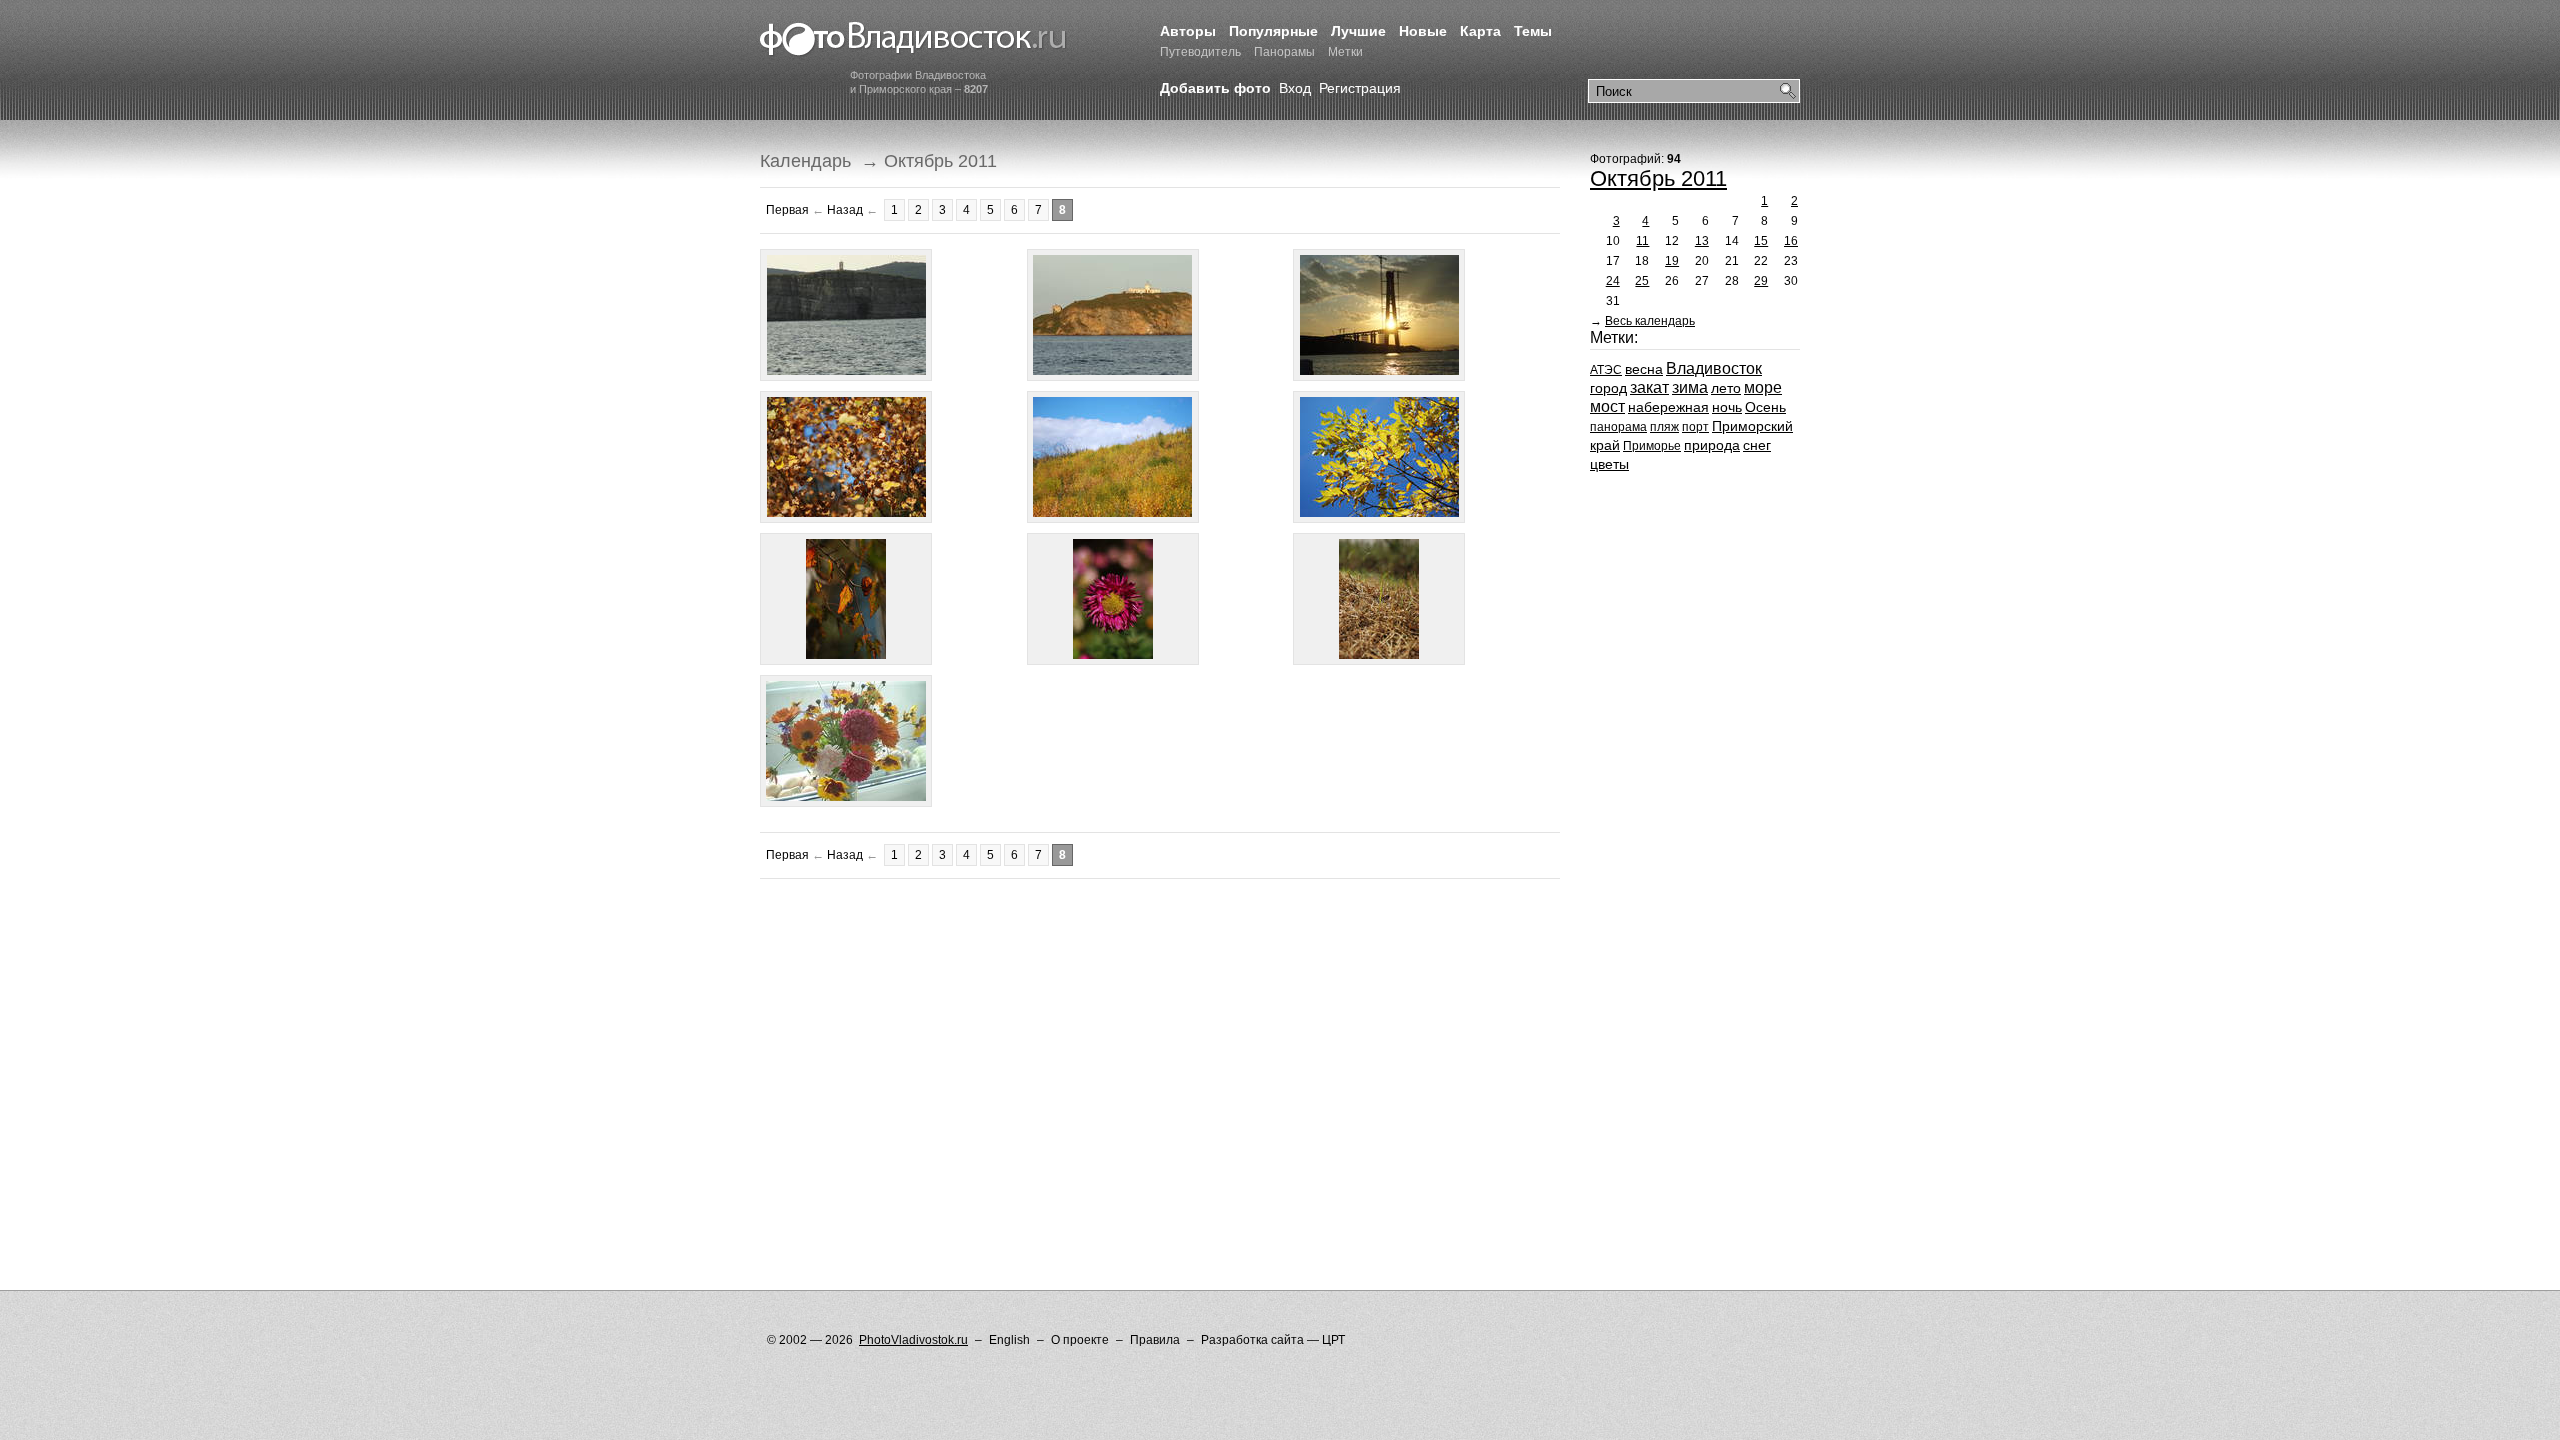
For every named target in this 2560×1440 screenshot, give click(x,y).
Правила (1155, 1340)
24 (1613, 281)
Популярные (1273, 31)
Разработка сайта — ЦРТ (1273, 1340)
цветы (1609, 464)
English (1009, 1340)
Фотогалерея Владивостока (913, 40)
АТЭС (1606, 370)
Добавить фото (1215, 88)
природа (1712, 445)
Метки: (1614, 337)
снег (1757, 445)
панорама (1618, 427)
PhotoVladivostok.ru (913, 1340)
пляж (1664, 427)
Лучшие (1358, 31)
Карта (1480, 31)
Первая (787, 210)
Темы (1533, 31)
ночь (1727, 407)
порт (1695, 427)
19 (1672, 261)
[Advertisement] (1124, 944)
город (1608, 388)
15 (1761, 241)
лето (1726, 388)
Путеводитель (1200, 52)
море (1763, 387)
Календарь (805, 161)
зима (1690, 387)
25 (1642, 281)
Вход (1295, 88)
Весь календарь (1650, 321)
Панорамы (1284, 52)
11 (1642, 241)
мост (1607, 406)
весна (1644, 369)
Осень (1765, 407)
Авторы (1188, 31)
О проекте (1080, 1340)
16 (1791, 241)
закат (1649, 387)
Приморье (1652, 446)
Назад (845, 210)
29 (1761, 281)
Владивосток (1714, 368)
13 (1702, 241)
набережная (1668, 407)
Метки (1345, 52)
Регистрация (1360, 88)
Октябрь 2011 (1658, 178)
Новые (1423, 31)
